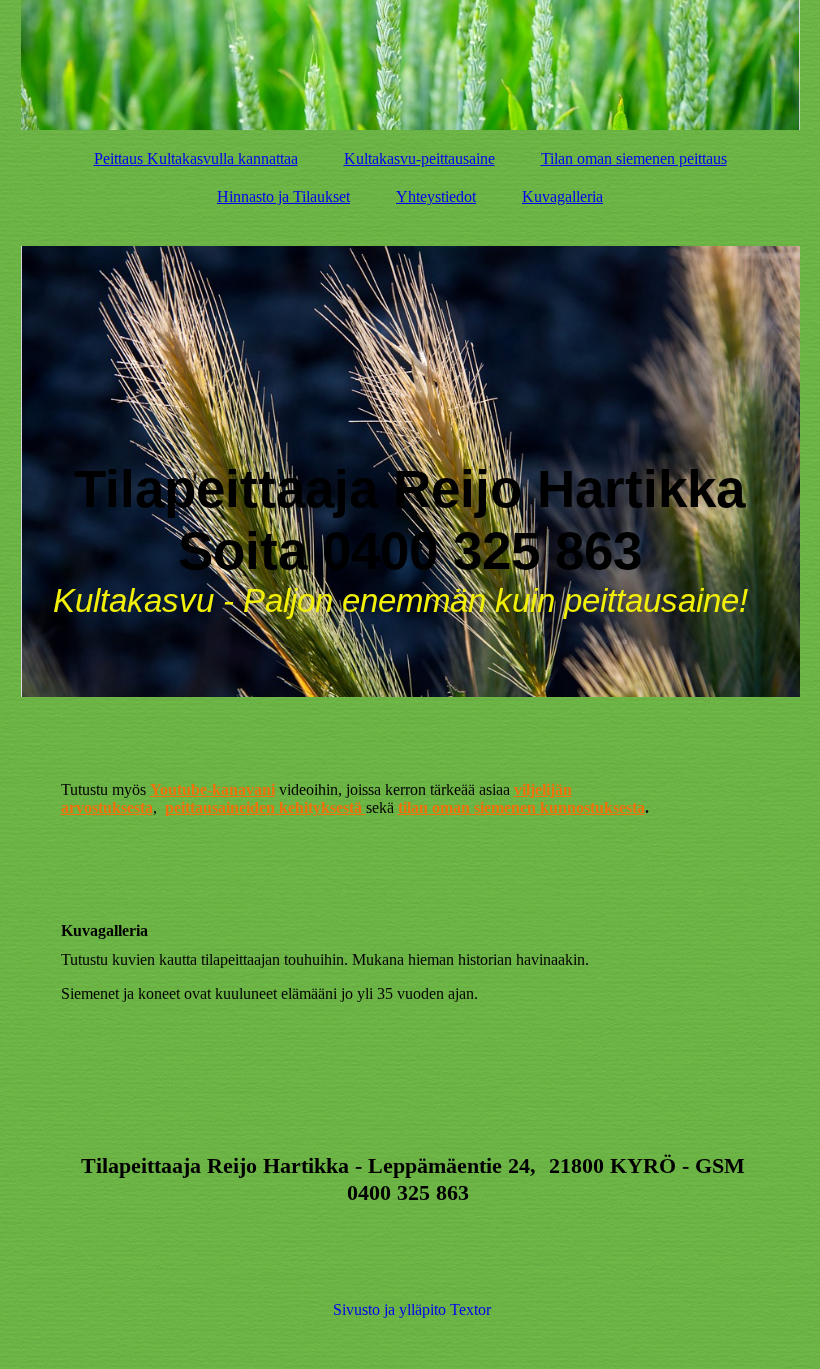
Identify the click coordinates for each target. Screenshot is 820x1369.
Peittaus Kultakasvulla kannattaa (196, 158)
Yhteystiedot (436, 196)
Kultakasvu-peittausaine (419, 158)
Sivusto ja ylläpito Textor (412, 1309)
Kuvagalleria (562, 196)
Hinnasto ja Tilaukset (283, 196)
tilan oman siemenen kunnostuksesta (521, 807)
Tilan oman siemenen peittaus (634, 158)
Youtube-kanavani (212, 789)
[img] (410, 65)
